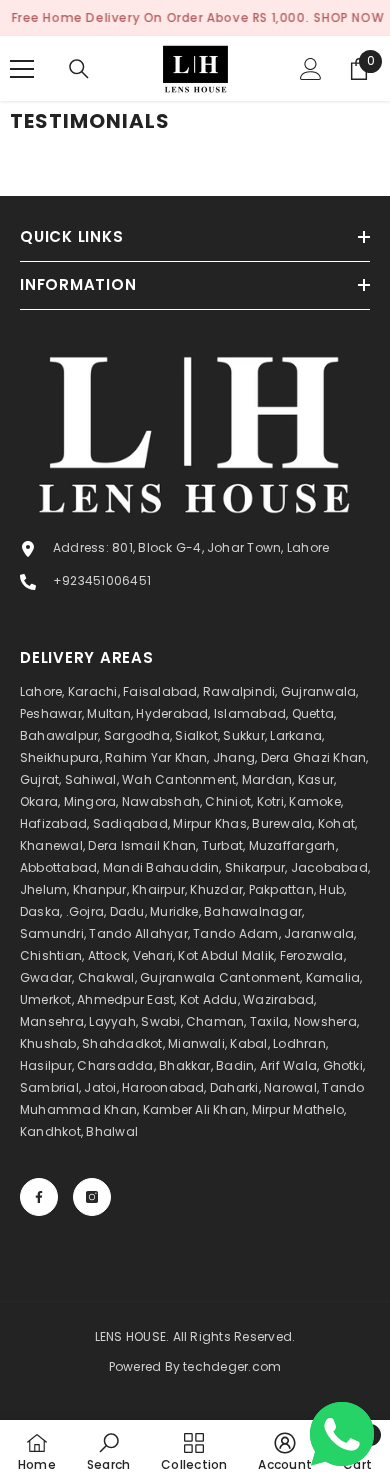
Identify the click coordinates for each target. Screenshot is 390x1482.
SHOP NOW (349, 17)
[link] (108, 1451)
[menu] (22, 69)
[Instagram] (92, 1197)
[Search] (79, 69)
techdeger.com (232, 1366)
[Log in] (311, 69)
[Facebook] (39, 1197)
